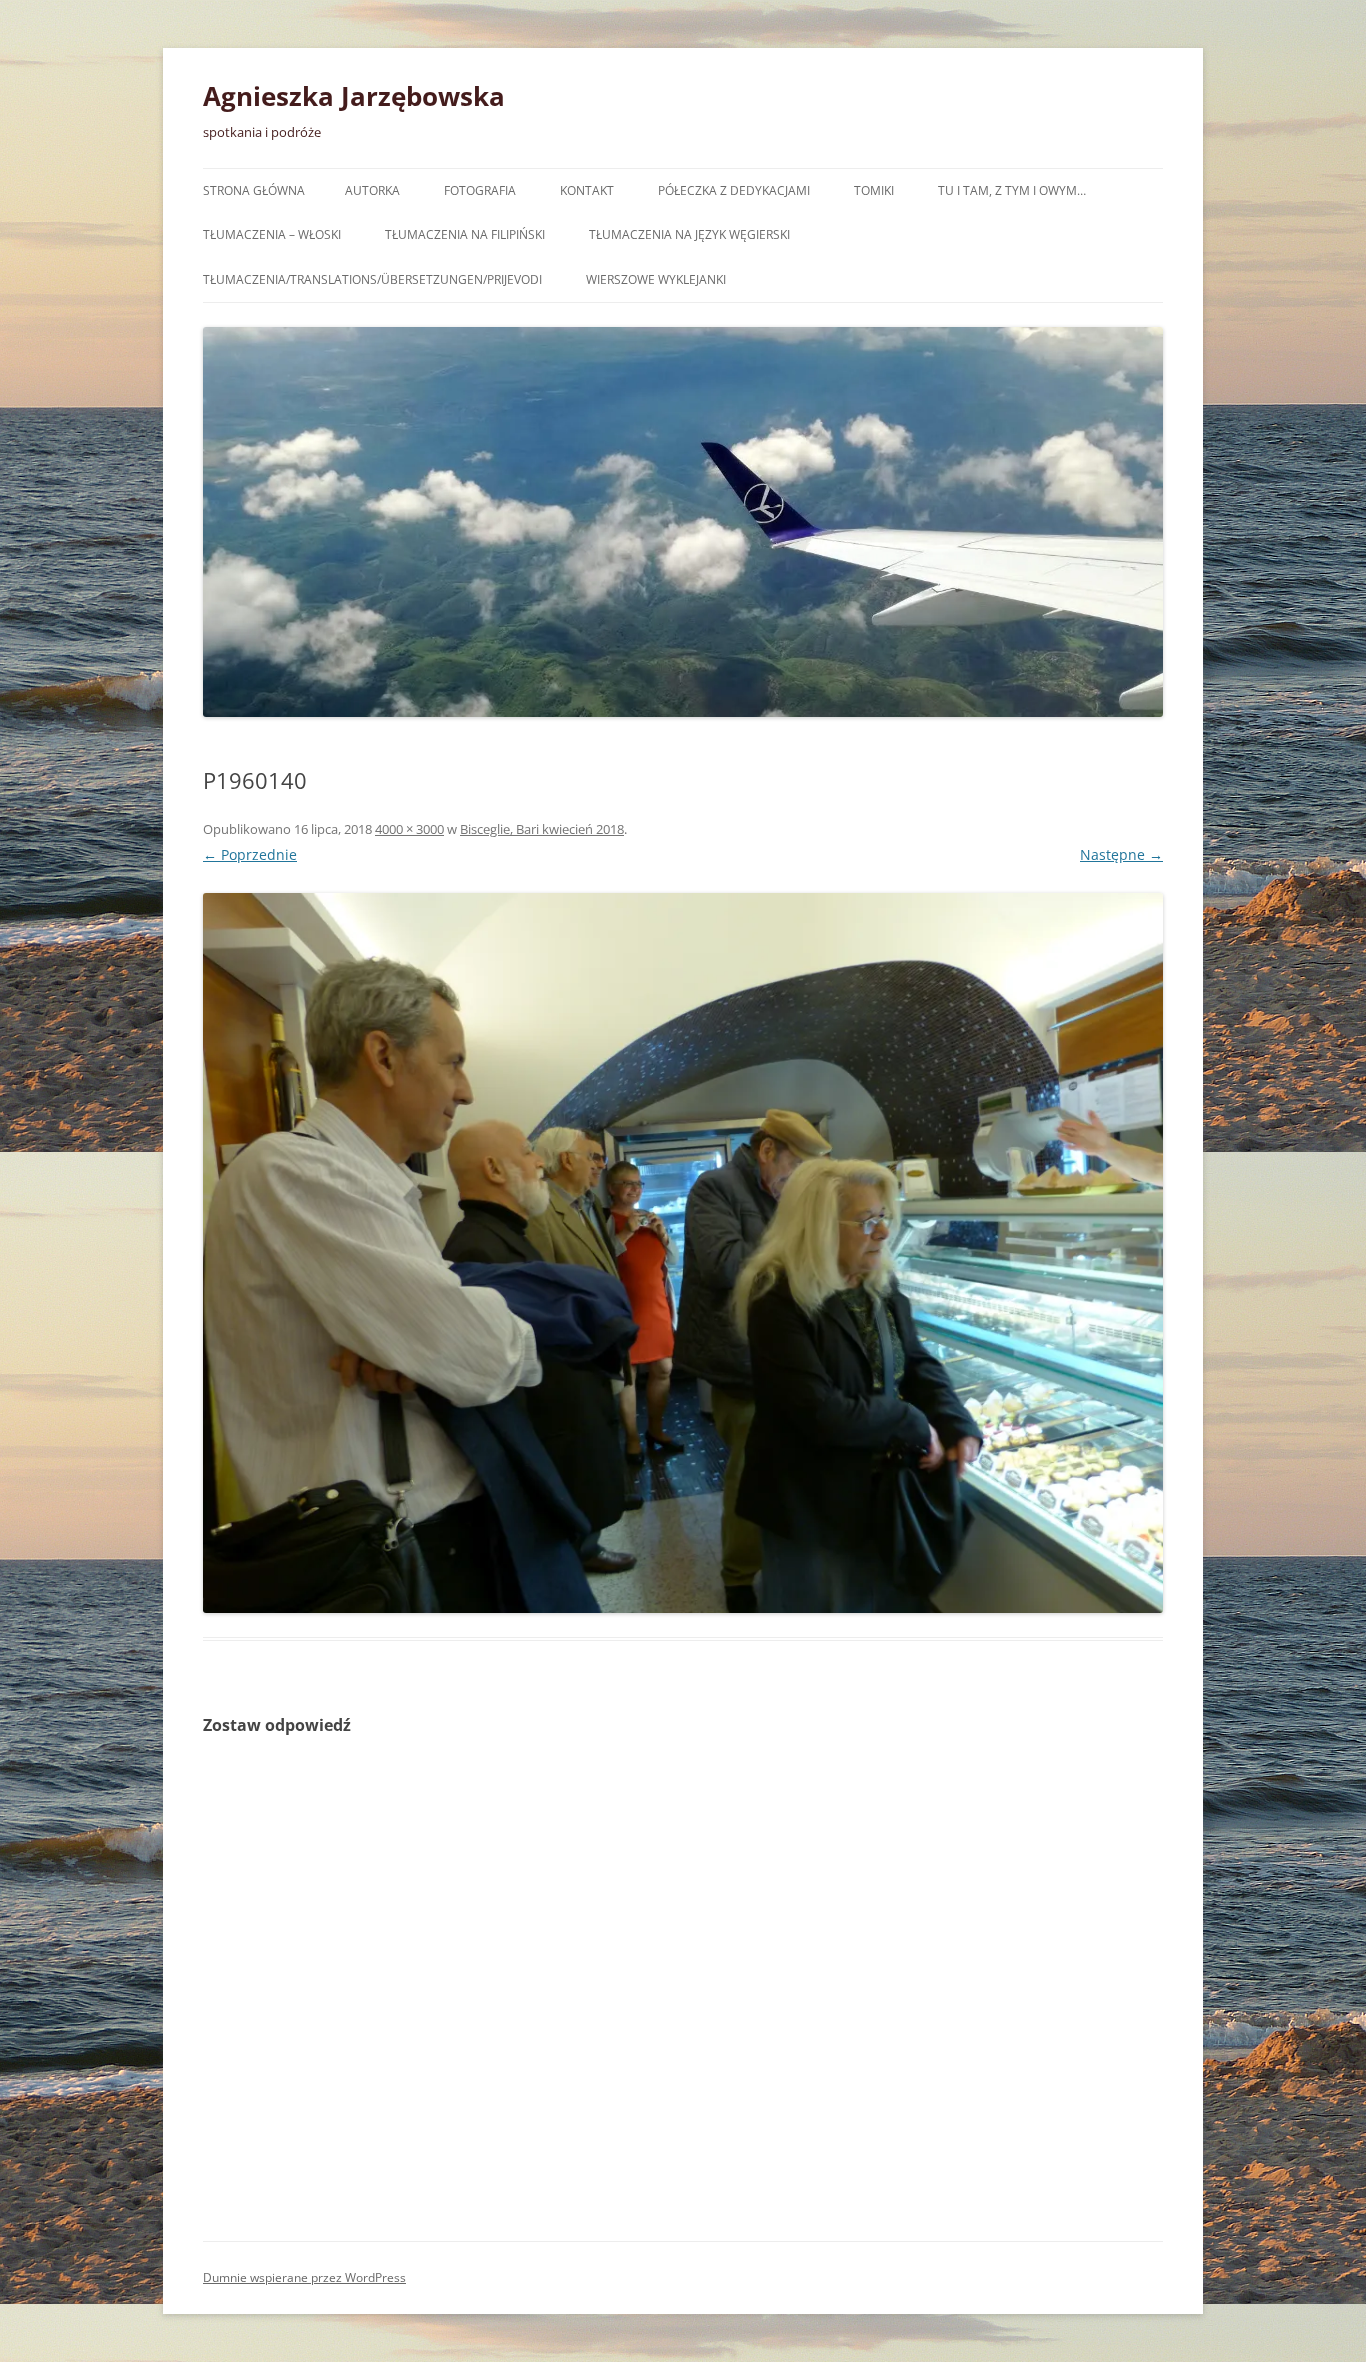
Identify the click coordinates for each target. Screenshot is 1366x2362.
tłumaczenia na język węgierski (689, 234)
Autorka (372, 190)
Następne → (1121, 854)
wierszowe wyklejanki (656, 279)
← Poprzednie (250, 854)
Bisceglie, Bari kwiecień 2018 (542, 829)
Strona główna (254, 190)
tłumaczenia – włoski (272, 234)
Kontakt (587, 190)
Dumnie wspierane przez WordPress (304, 2277)
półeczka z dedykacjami (734, 190)
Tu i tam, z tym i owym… (1012, 190)
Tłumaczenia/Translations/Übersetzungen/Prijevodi (372, 279)
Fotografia (480, 190)
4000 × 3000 (409, 829)
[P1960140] (683, 1253)
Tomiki (874, 190)
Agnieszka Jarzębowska (354, 96)
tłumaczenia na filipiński (465, 234)
